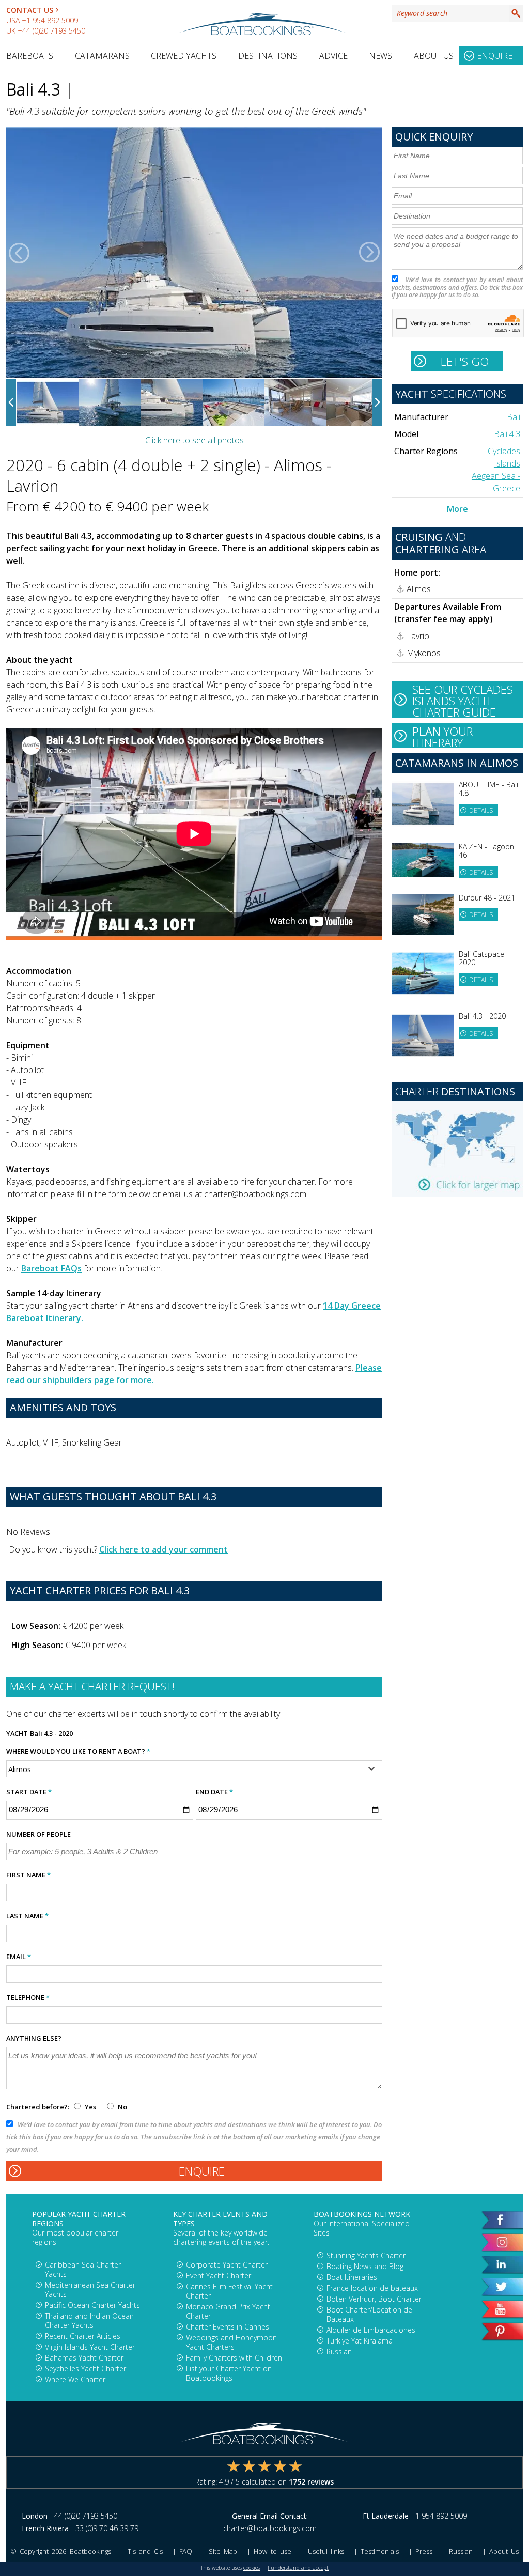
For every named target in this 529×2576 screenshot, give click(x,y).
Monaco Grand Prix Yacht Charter (228, 2311)
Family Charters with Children (234, 2358)
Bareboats (30, 56)
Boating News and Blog (365, 2266)
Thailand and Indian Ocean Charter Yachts (89, 2321)
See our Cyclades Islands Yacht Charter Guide (463, 700)
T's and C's (145, 2551)
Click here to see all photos (195, 440)
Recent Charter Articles (83, 2336)
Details (481, 810)
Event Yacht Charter (219, 2276)
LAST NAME (27, 1916)
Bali (514, 417)
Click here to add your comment (164, 1549)
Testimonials (380, 2551)
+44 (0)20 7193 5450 (51, 31)
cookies (252, 2568)
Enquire (495, 56)
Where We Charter (75, 2379)
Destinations (268, 56)
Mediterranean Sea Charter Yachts (90, 2290)
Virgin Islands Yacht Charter (90, 2347)
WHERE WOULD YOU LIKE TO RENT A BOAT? (78, 1751)
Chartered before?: (38, 2107)
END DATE (214, 1792)
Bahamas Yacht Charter (84, 2358)
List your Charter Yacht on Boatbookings (229, 2373)
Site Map (223, 2551)
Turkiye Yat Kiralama (360, 2341)
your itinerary (442, 736)
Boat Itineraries (352, 2277)
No (122, 2107)
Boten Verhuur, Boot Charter (374, 2299)
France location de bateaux (372, 2288)
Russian (339, 2352)
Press (424, 2551)
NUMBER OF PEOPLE (38, 1834)
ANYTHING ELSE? (34, 2038)
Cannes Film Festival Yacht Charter (229, 2291)
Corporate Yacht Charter (227, 2265)
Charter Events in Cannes (228, 2327)
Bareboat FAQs (51, 1268)
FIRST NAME (28, 1875)
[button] (19, 253)
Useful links (326, 2551)
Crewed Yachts (184, 56)
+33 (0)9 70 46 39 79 (105, 2528)
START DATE (29, 1792)
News (380, 56)
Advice (333, 56)
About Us (434, 56)
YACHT (17, 1733)
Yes (90, 2107)
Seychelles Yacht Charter (85, 2369)
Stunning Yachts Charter (366, 2255)
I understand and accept (298, 2568)
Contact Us (30, 10)
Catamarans (102, 56)
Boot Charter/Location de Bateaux (369, 2314)
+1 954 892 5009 (50, 20)
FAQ (186, 2551)
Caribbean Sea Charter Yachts (83, 2269)
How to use (272, 2551)
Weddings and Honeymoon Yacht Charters (231, 2342)
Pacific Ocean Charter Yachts (92, 2305)
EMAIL (19, 1957)
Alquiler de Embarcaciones (371, 2330)
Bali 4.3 (507, 434)
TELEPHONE (28, 1997)
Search (516, 13)
